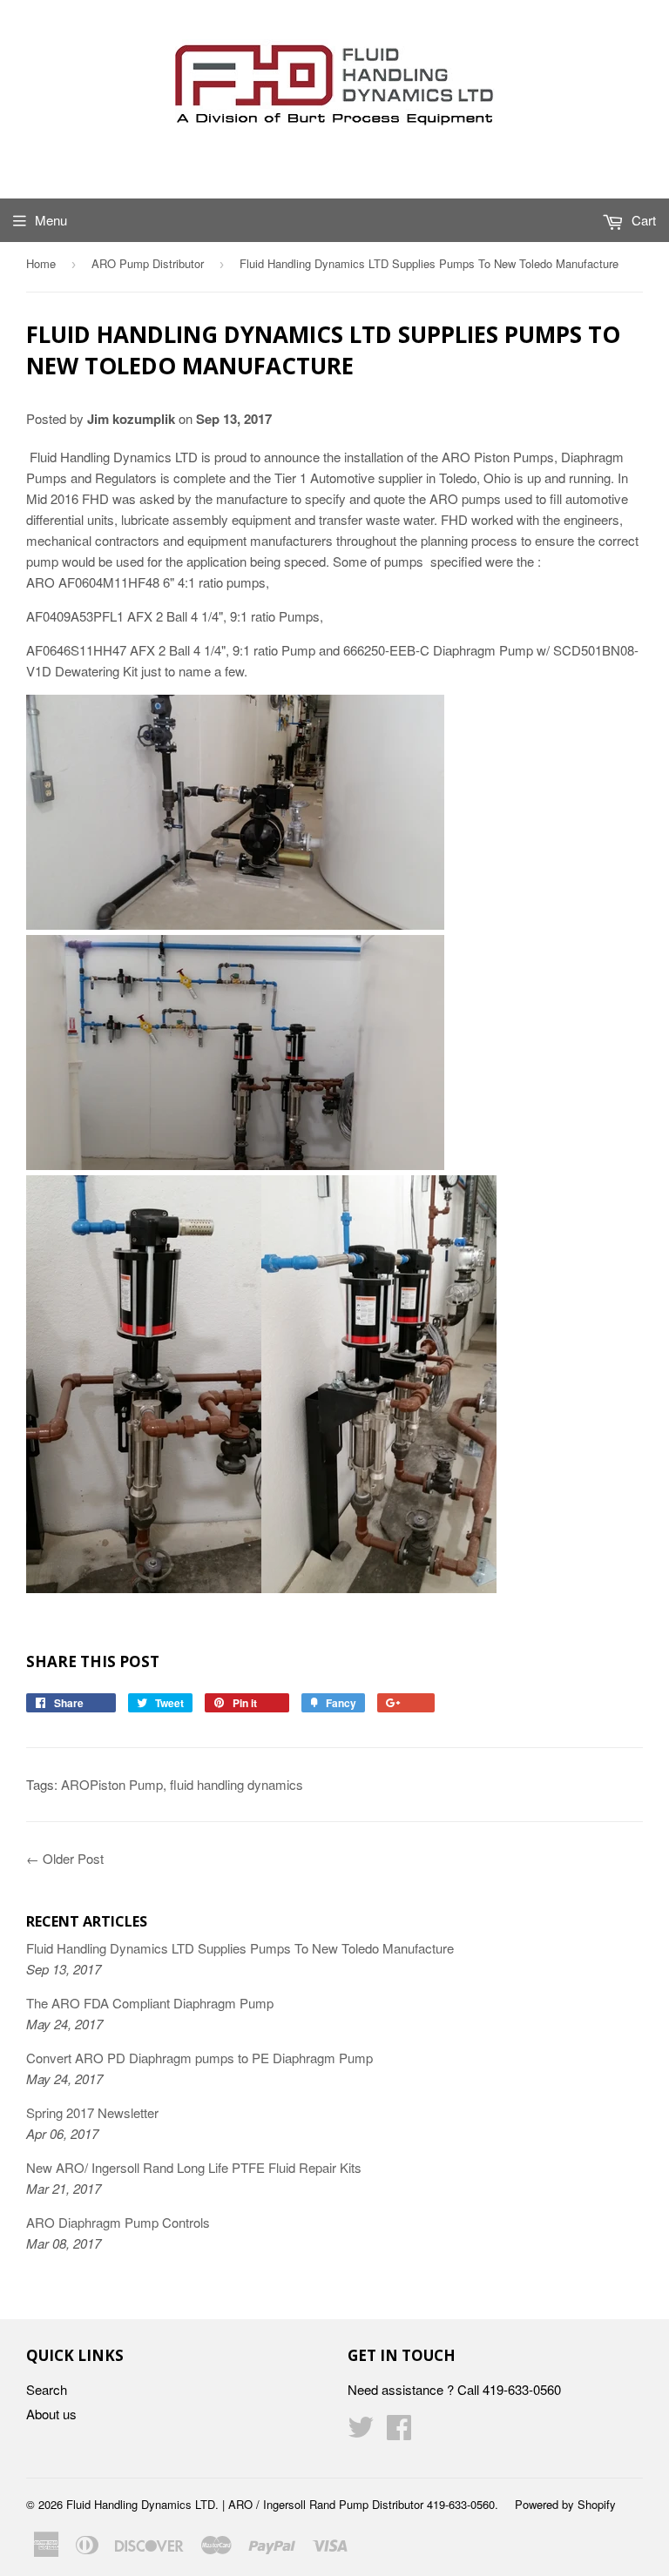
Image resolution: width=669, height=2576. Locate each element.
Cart (642, 220)
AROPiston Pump (112, 1784)
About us (51, 2414)
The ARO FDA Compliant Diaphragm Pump (150, 2003)
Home (41, 263)
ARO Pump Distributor (148, 263)
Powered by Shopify (565, 2504)
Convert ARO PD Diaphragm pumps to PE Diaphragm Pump (199, 2058)
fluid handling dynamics (237, 1784)
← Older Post (65, 1858)
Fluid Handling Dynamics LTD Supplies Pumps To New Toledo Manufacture (240, 1948)
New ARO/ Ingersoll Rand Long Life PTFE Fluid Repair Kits (194, 2167)
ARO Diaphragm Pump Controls (118, 2222)
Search (47, 2389)
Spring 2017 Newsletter (92, 2112)
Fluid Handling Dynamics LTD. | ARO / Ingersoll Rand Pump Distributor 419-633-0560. (282, 2504)
